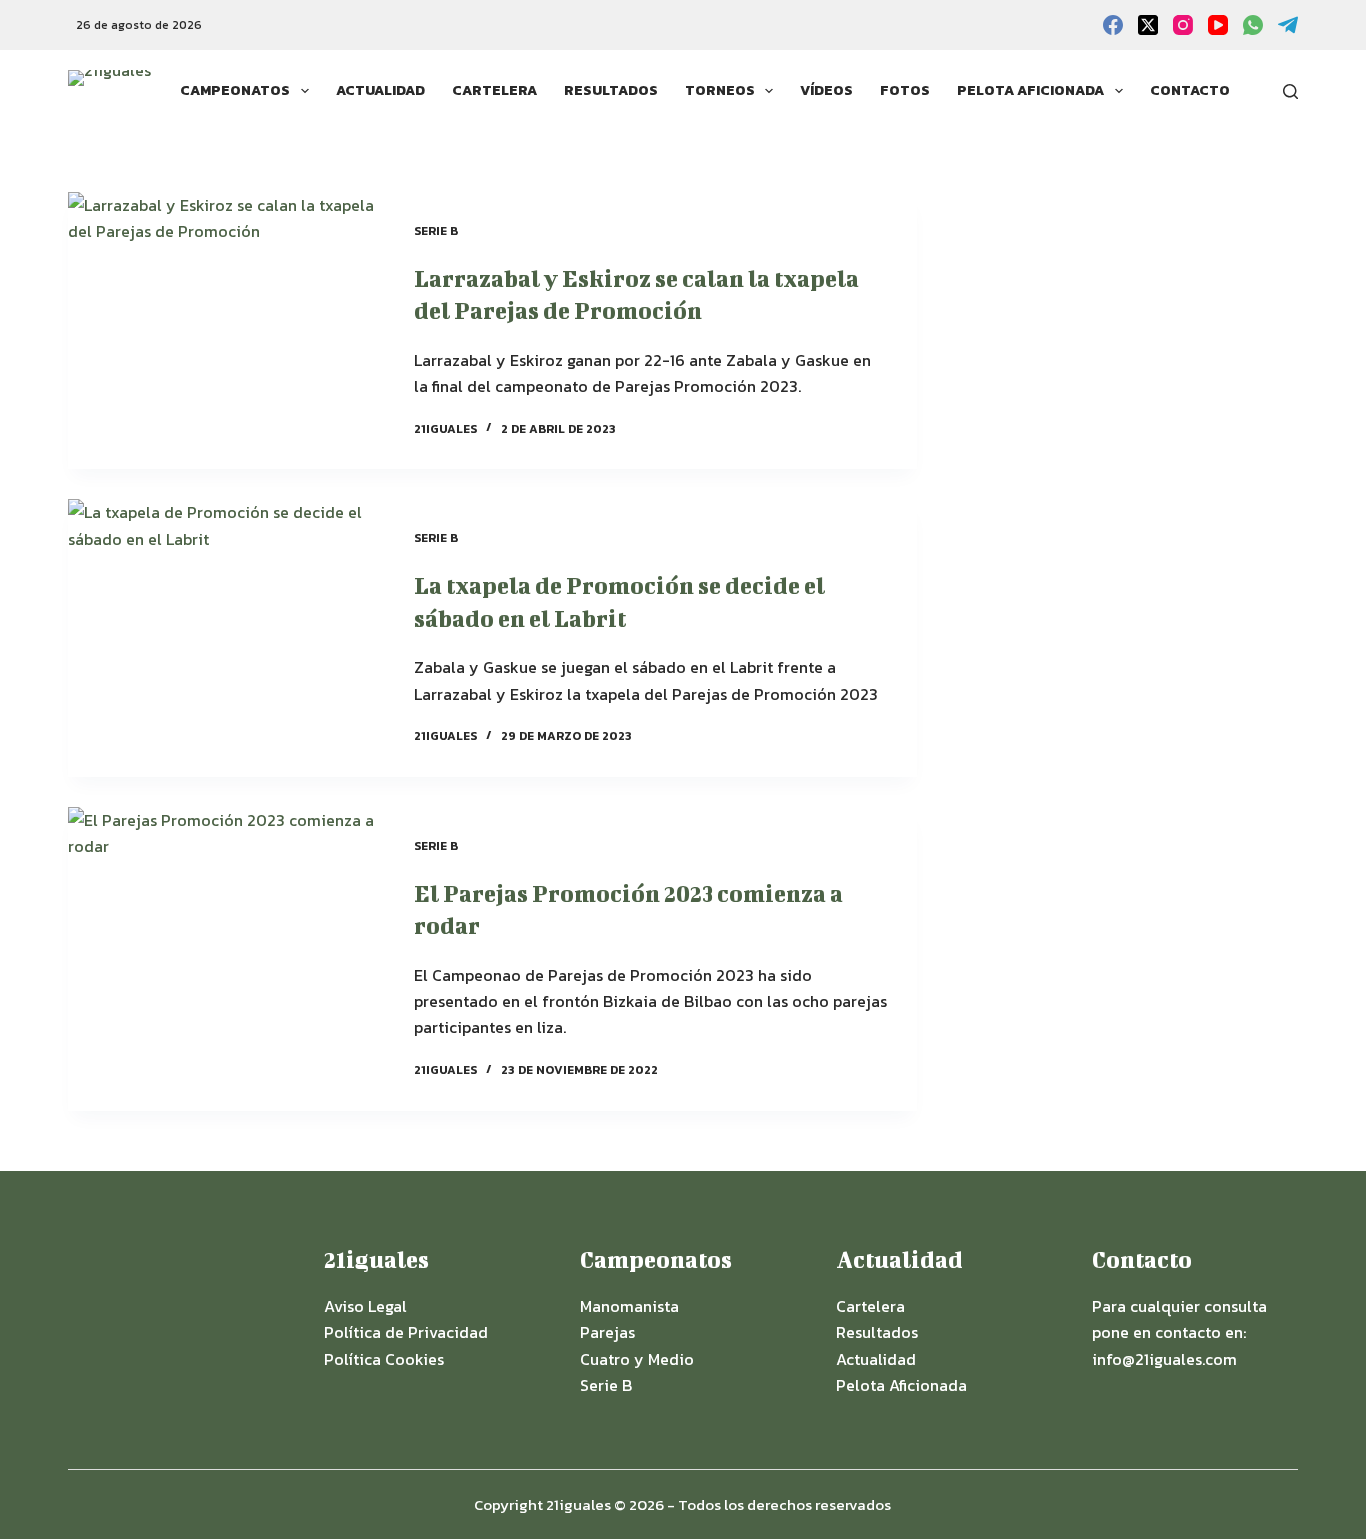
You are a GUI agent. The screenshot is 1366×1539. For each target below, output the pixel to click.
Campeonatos (235, 90)
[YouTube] (1218, 25)
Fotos (905, 90)
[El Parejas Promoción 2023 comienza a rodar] (225, 959)
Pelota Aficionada (1030, 90)
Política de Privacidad (406, 1332)
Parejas (607, 1332)
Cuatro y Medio (637, 1359)
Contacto (1190, 90)
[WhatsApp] (1253, 25)
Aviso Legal (365, 1306)
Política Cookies (384, 1359)
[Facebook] (1113, 25)
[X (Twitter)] (1148, 25)
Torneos (720, 90)
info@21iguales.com (1164, 1359)
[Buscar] (1290, 91)
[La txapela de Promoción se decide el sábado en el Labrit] (225, 637)
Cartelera (494, 90)
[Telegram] (1288, 25)
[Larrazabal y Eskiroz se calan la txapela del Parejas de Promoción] (225, 330)
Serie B (436, 231)
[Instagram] (1183, 25)
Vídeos (826, 90)
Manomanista (629, 1306)
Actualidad (380, 90)
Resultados (611, 90)
